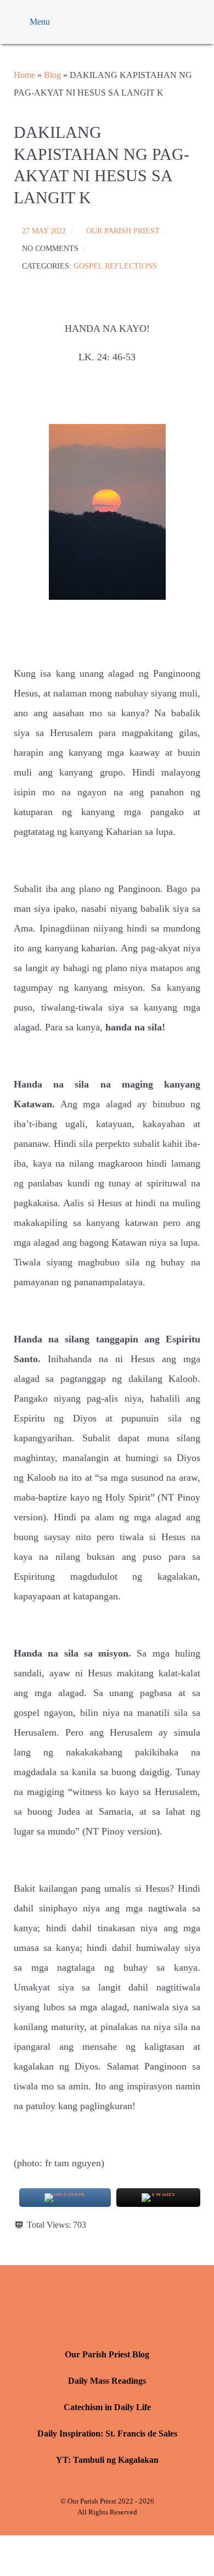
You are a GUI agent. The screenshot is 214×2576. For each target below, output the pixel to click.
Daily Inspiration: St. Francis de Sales (107, 2433)
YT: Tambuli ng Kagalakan (107, 2460)
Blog (52, 75)
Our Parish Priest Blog (107, 2354)
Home (24, 75)
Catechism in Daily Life (107, 2407)
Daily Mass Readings (107, 2381)
